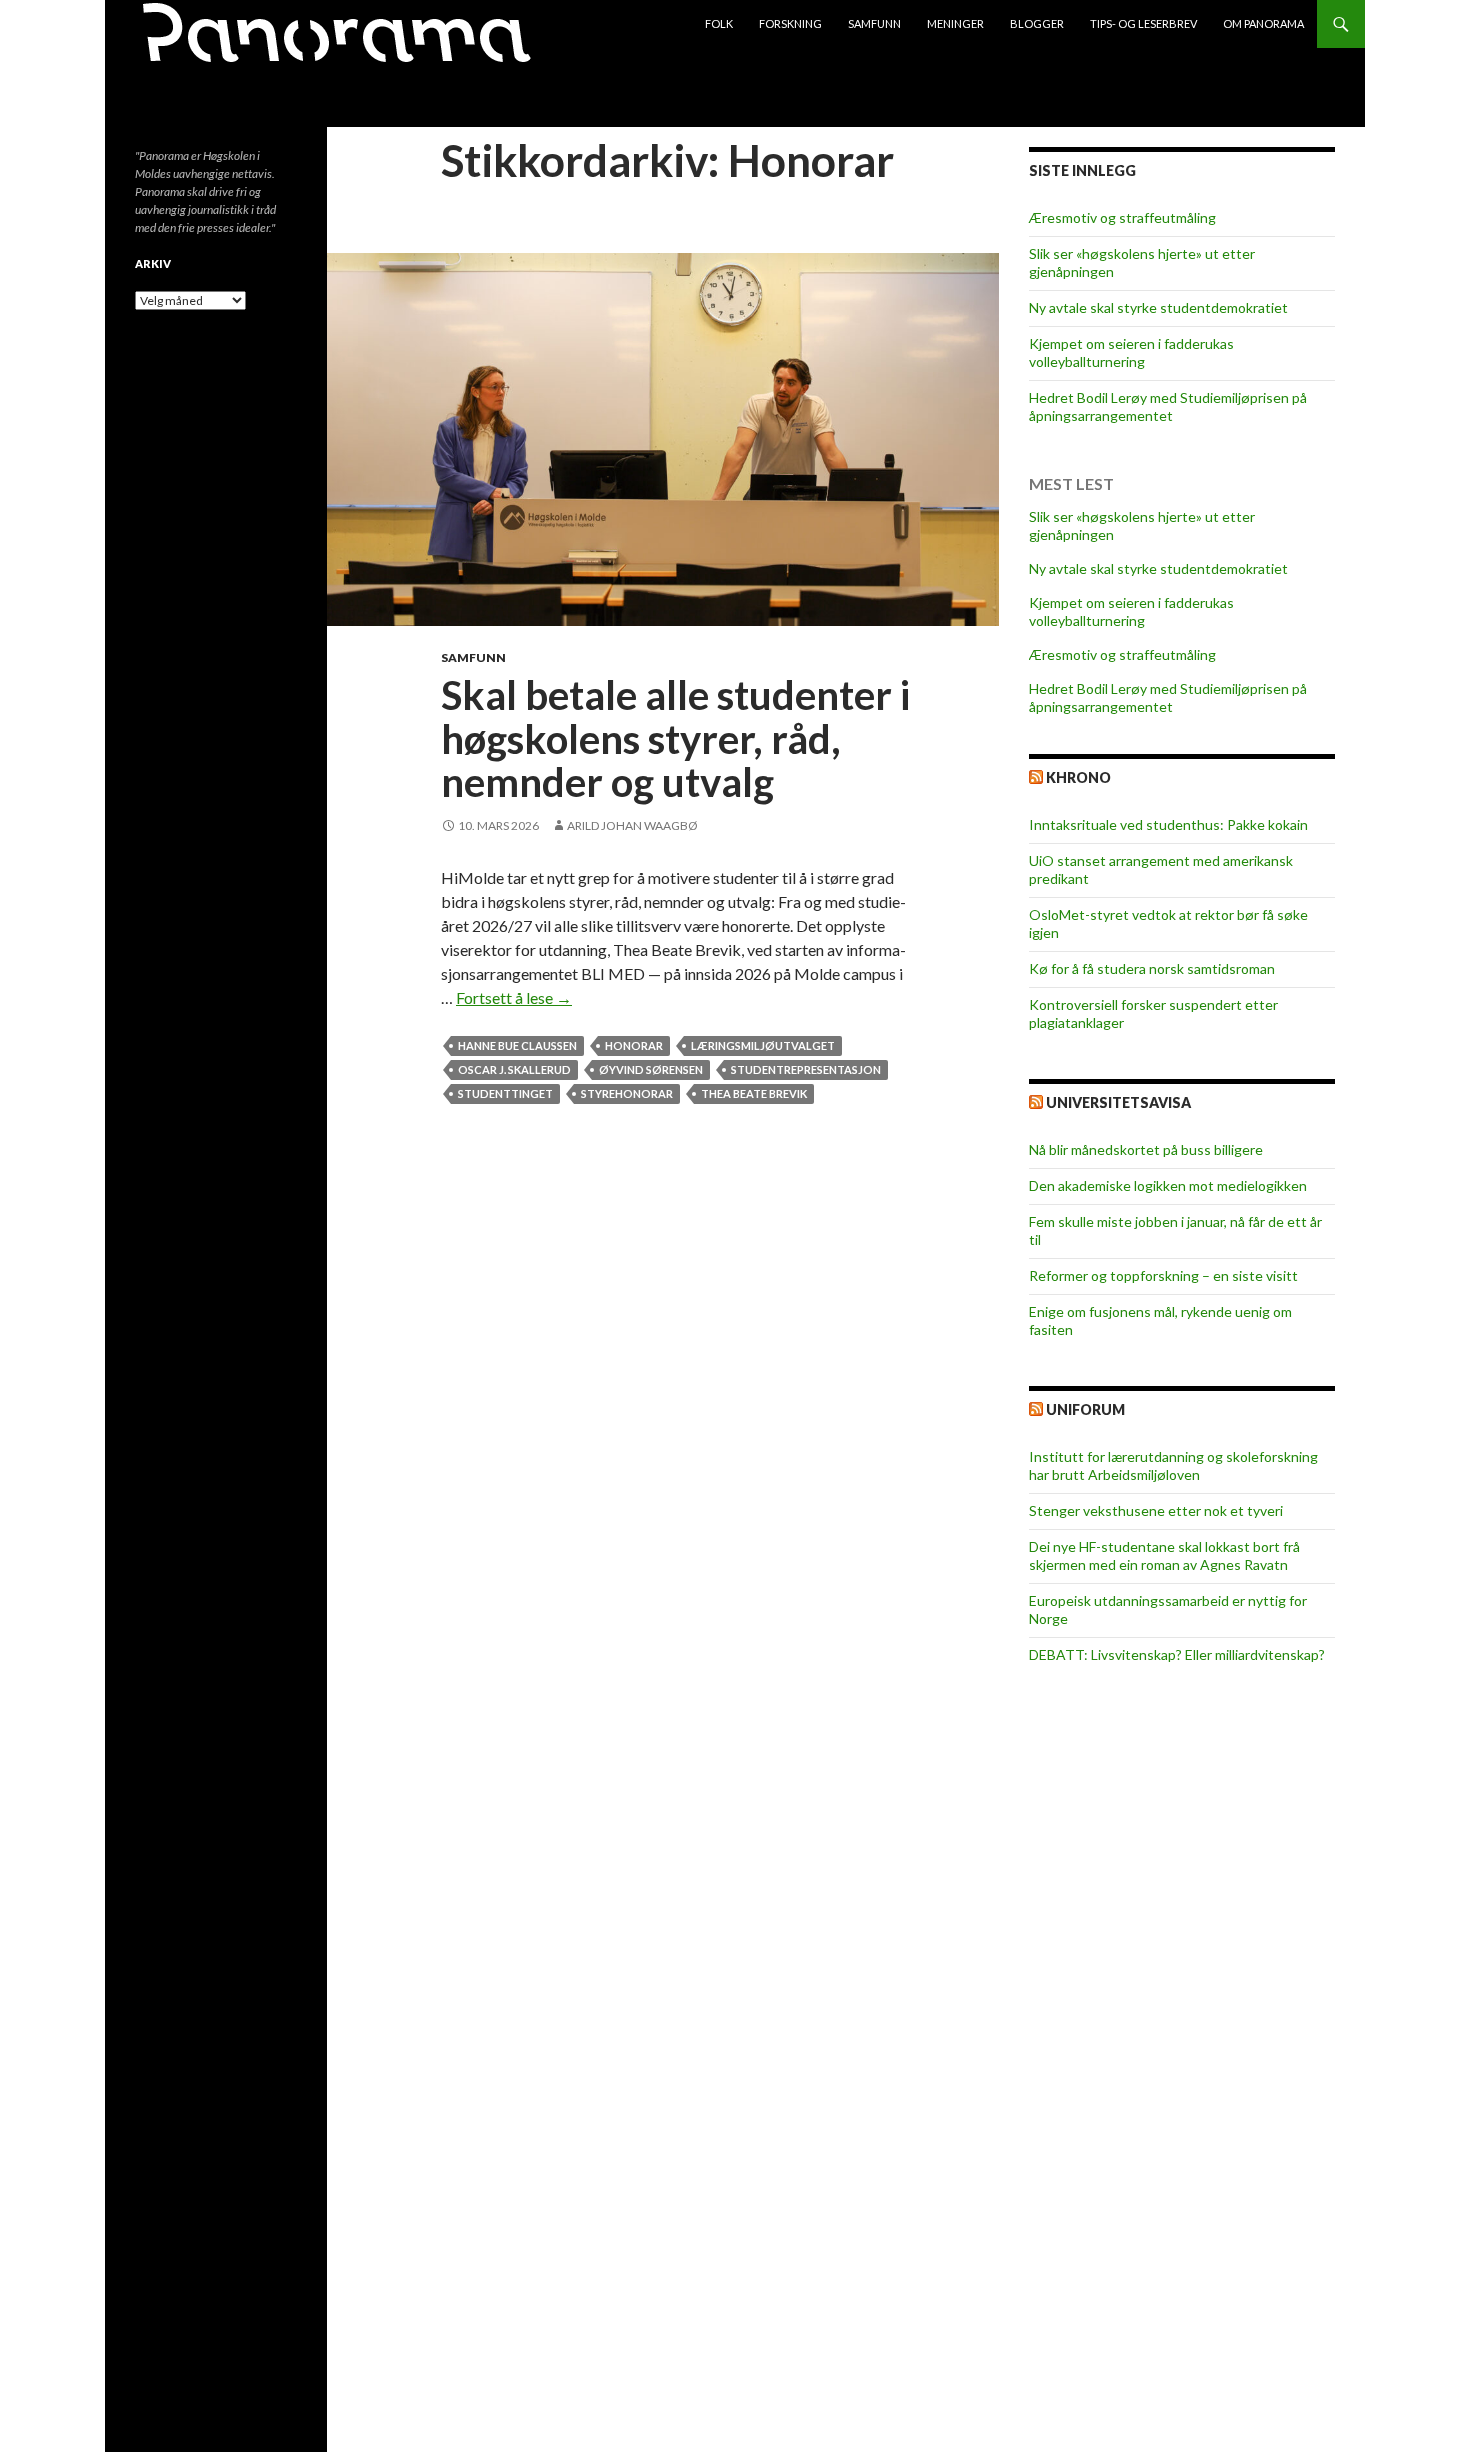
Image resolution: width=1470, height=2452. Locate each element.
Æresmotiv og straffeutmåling (1122, 217)
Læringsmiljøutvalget (763, 1045)
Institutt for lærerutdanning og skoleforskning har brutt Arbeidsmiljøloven (1173, 1465)
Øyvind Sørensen (651, 1069)
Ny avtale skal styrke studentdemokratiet (1158, 307)
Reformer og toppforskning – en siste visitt (1163, 1275)
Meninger (955, 23)
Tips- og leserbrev (1143, 23)
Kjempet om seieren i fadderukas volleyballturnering (1131, 352)
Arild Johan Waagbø (632, 825)
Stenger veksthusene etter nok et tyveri (1156, 1510)
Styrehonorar (627, 1093)
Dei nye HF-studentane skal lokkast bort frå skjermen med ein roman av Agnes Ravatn (1164, 1555)
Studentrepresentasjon (806, 1069)
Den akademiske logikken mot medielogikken (1168, 1185)
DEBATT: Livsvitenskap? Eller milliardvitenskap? (1177, 1654)
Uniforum (1085, 1409)
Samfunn (874, 23)
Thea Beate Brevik (754, 1093)
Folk (719, 23)
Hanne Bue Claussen (517, 1045)
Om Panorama (1263, 23)
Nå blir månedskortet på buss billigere (1146, 1149)
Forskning (790, 23)
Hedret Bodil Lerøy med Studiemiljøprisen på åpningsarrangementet (1168, 406)
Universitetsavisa (1118, 1102)
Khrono (1078, 777)
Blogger (1037, 23)
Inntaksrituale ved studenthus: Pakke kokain (1168, 824)
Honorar (634, 1045)
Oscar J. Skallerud (514, 1069)
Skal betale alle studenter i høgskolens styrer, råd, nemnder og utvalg (675, 738)
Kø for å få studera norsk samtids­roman (1152, 968)
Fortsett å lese (514, 997)
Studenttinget (505, 1093)
